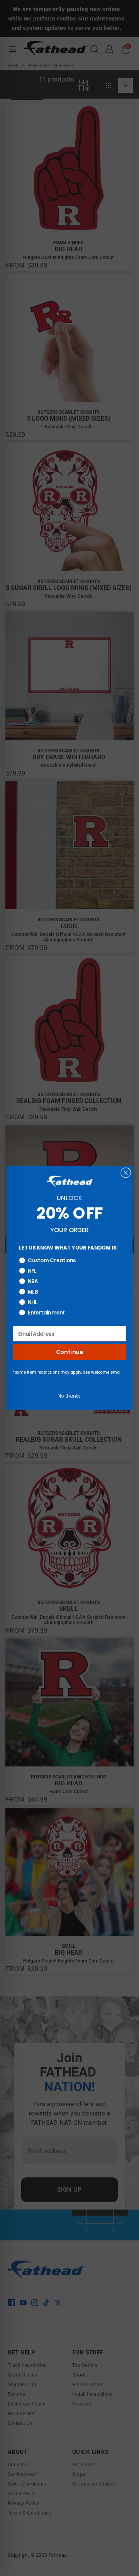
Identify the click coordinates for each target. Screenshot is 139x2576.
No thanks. (69, 1396)
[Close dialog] (126, 1173)
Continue (69, 1352)
